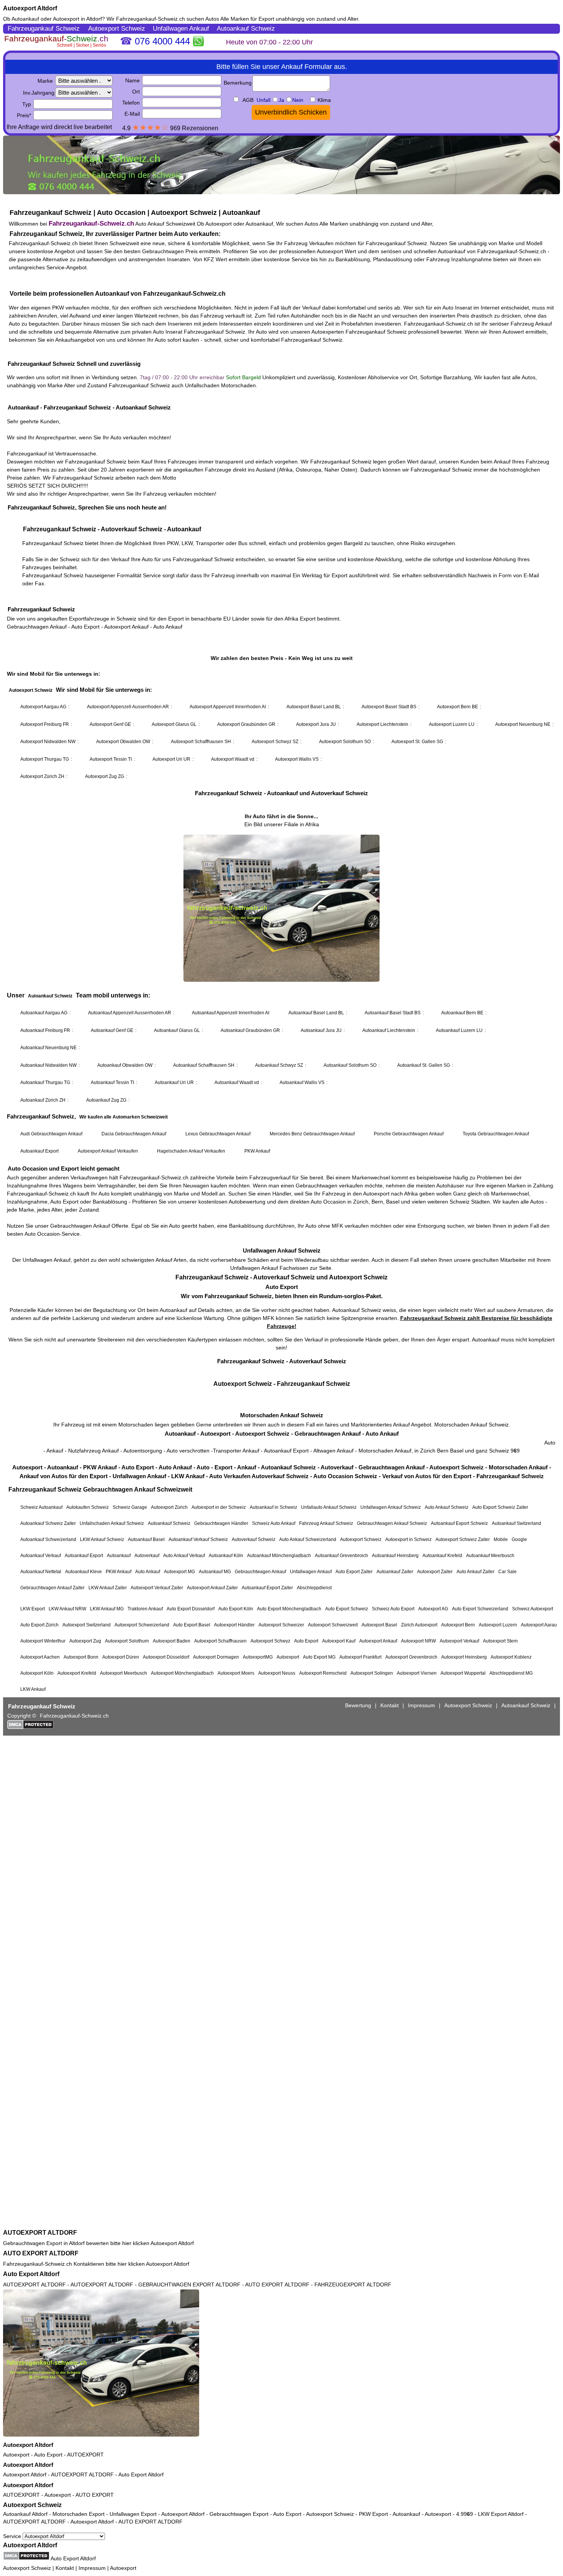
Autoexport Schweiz (32, 2505)
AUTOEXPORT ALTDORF (40, 2233)
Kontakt (65, 2568)
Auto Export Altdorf (31, 2274)
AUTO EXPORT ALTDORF (41, 2253)
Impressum (92, 2568)
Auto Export (48, 2455)
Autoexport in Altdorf (77, 19)
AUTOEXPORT (85, 2455)
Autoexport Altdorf (30, 8)
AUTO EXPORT (95, 2495)
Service (13, 2536)
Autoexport (16, 2455)
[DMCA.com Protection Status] (26, 2556)
